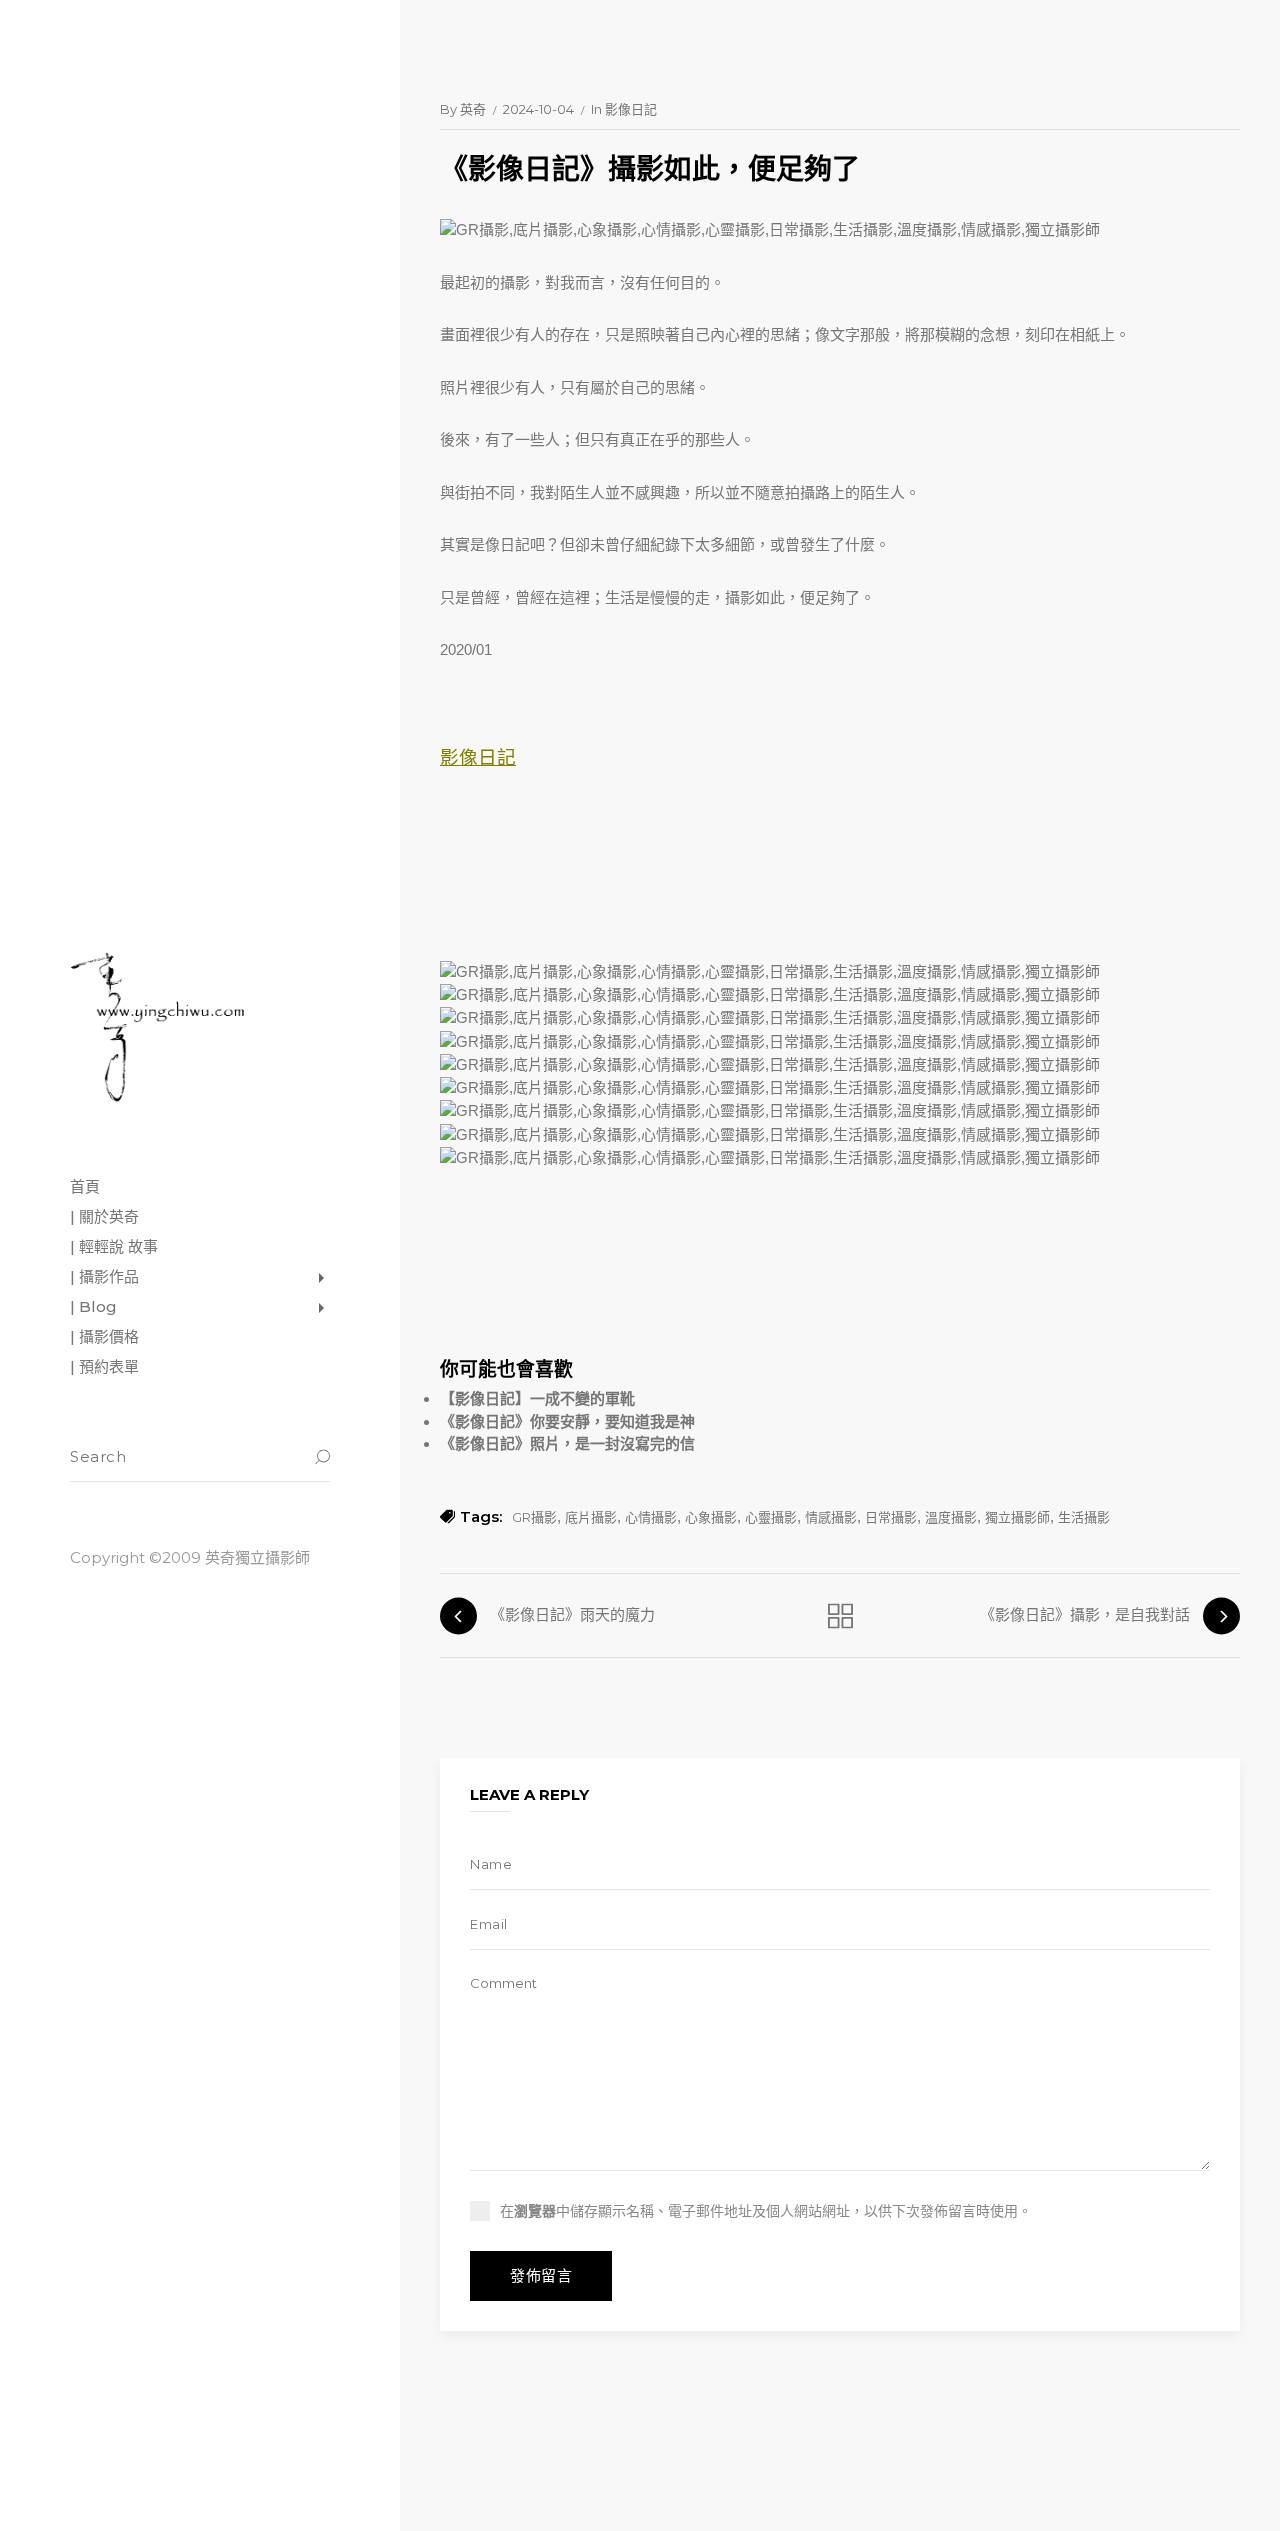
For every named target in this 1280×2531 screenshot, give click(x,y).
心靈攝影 (771, 1517)
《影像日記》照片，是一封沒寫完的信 (567, 1443)
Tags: (481, 1516)
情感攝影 (831, 1517)
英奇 (473, 109)
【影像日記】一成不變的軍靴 (537, 1398)
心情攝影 (651, 1517)
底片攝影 (591, 1517)
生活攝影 (1084, 1517)
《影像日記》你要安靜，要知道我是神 (567, 1421)
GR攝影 (534, 1517)
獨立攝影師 (1017, 1517)
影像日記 (631, 109)
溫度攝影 (951, 1517)
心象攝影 (711, 1517)
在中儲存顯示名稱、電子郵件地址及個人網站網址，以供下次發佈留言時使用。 (766, 2211)
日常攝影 (891, 1517)
